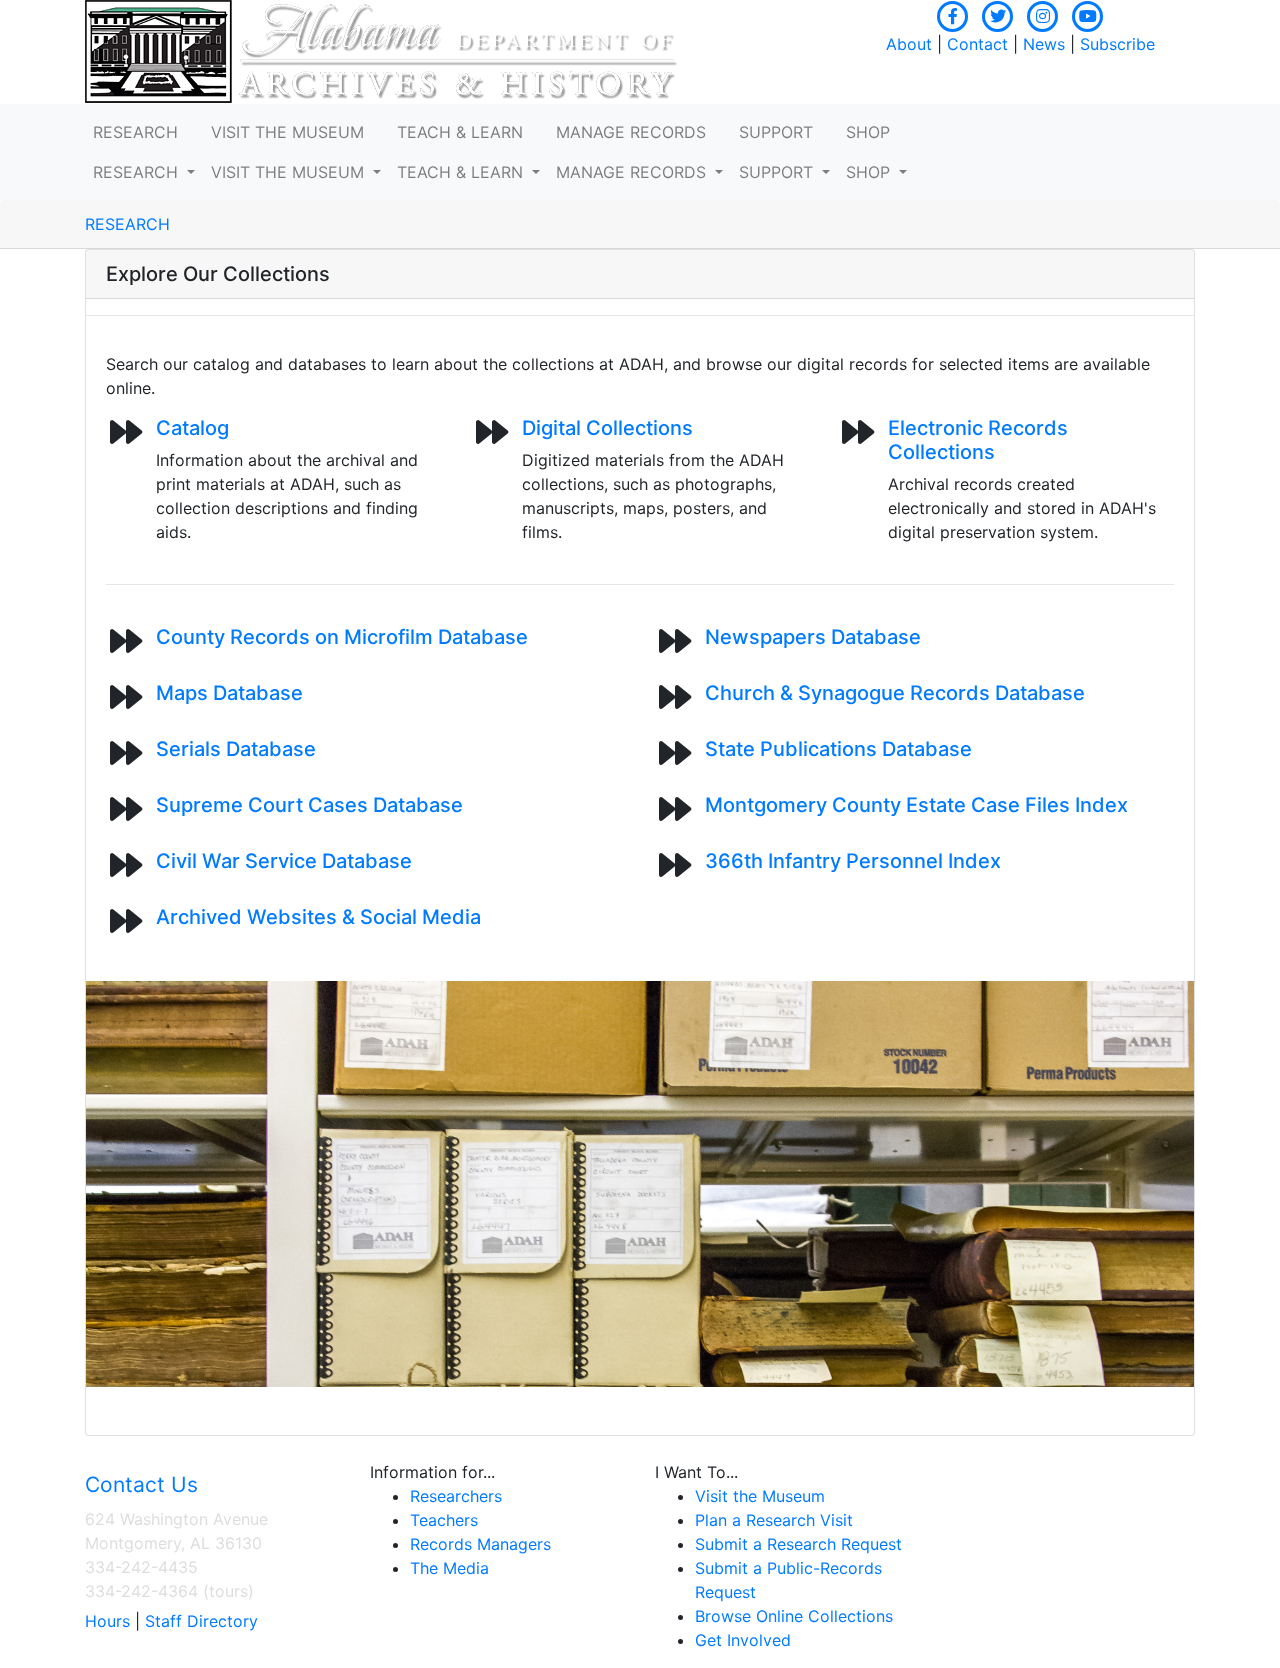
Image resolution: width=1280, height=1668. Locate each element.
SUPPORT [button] (776, 132)
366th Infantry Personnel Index (853, 861)
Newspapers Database (813, 637)
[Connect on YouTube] (1088, 14)
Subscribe (1117, 44)
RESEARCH (127, 224)
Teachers (444, 1520)
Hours (107, 1621)
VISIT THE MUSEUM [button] (287, 132)
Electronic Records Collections (978, 440)
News (1044, 44)
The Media (449, 1568)
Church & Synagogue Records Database (895, 693)
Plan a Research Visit (774, 1520)
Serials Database (236, 749)
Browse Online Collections (794, 1616)
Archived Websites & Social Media (318, 917)
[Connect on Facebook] (953, 14)
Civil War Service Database (284, 861)
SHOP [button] (868, 132)
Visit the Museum (760, 1496)
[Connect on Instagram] (1043, 14)
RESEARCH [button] (135, 132)
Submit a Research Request (798, 1544)
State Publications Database (838, 749)
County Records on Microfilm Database (342, 637)
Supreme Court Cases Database (309, 805)
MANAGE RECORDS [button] (631, 132)
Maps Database (229, 693)
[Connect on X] (998, 14)
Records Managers (480, 1544)
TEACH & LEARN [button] (460, 132)
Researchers (456, 1496)
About (909, 44)
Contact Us (141, 1484)
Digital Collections (607, 428)
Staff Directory (201, 1621)
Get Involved (743, 1640)
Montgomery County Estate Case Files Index (916, 805)
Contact (977, 44)
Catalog (192, 428)
